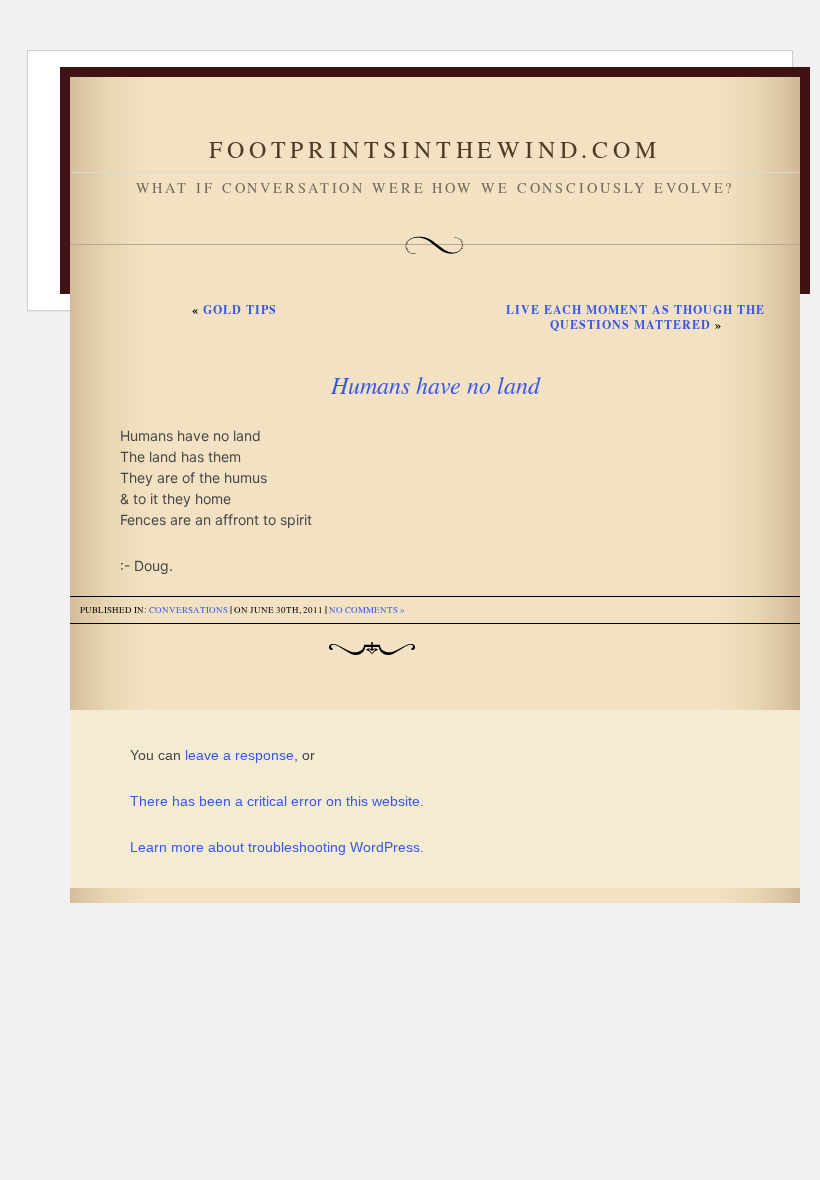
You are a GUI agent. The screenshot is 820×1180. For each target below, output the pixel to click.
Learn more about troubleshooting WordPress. (277, 847)
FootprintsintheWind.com (434, 149)
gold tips (240, 309)
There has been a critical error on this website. (277, 801)
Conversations (188, 610)
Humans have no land (435, 384)
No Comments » (367, 610)
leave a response (239, 755)
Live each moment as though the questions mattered (635, 317)
